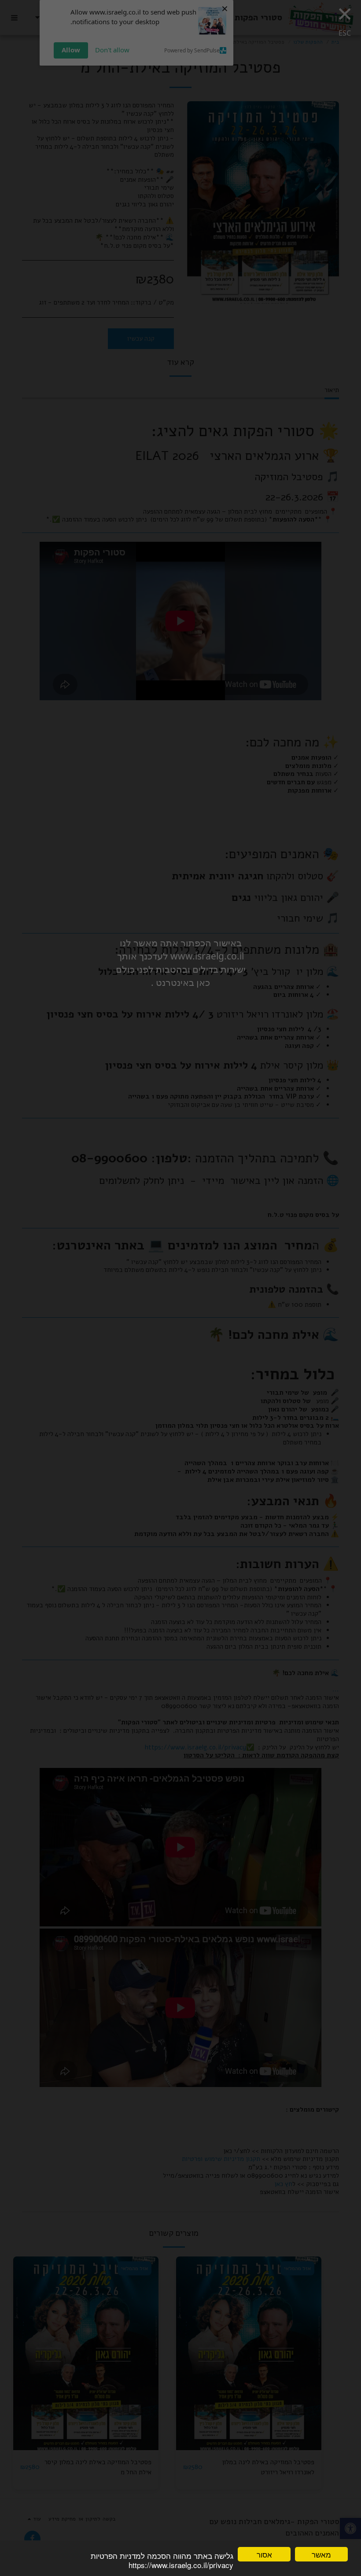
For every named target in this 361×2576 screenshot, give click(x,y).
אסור (264, 2554)
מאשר (321, 2554)
